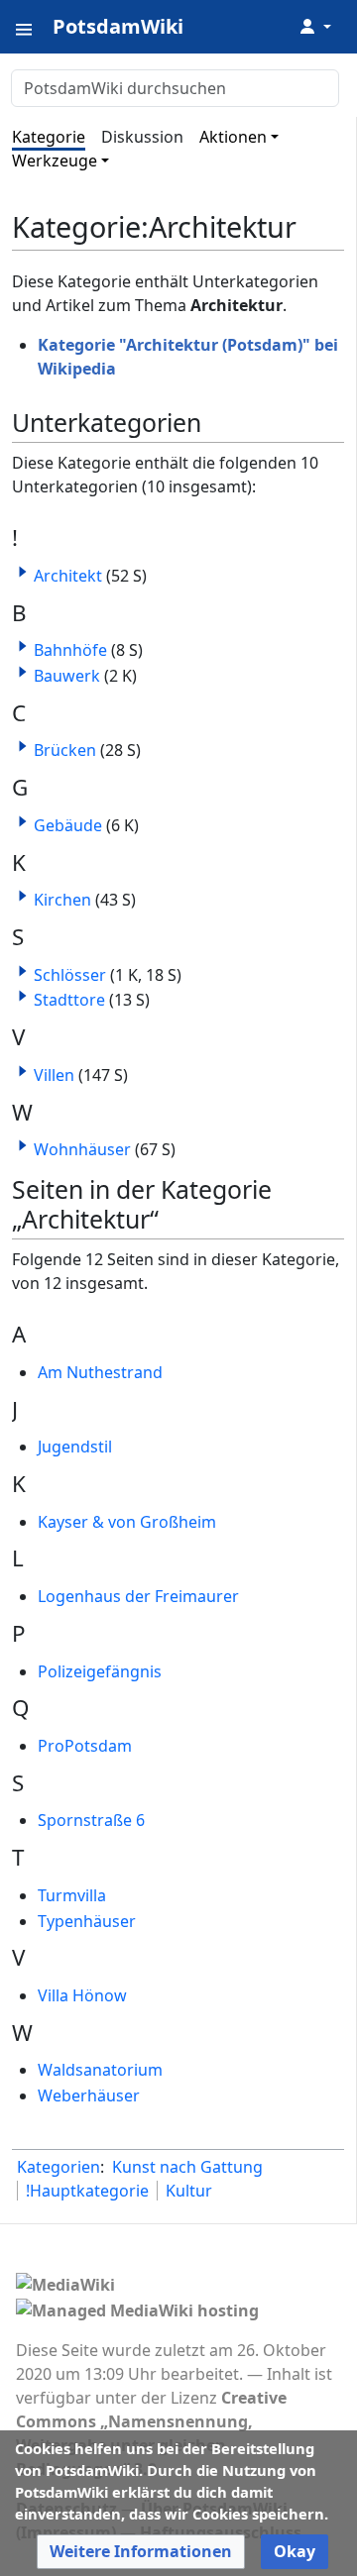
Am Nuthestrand (100, 1372)
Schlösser (70, 975)
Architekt (68, 576)
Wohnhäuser (82, 1149)
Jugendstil (75, 1447)
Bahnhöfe (70, 650)
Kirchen (62, 900)
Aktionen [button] (233, 137)
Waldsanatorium (100, 2070)
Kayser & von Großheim (127, 1522)
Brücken (65, 750)
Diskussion (142, 137)
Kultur (189, 2191)
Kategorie (49, 137)
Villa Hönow (82, 1995)
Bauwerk (67, 676)
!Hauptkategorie (87, 2191)
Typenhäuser (87, 1921)
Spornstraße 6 (91, 1820)
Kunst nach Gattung (187, 2167)
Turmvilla (72, 1895)
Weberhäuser (89, 2095)
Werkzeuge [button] (55, 161)
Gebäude (68, 825)
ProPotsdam (85, 1746)
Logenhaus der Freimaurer (138, 1596)
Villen (54, 1075)
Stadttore (69, 1000)
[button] (23, 572)
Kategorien (59, 2167)
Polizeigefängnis (100, 1671)
